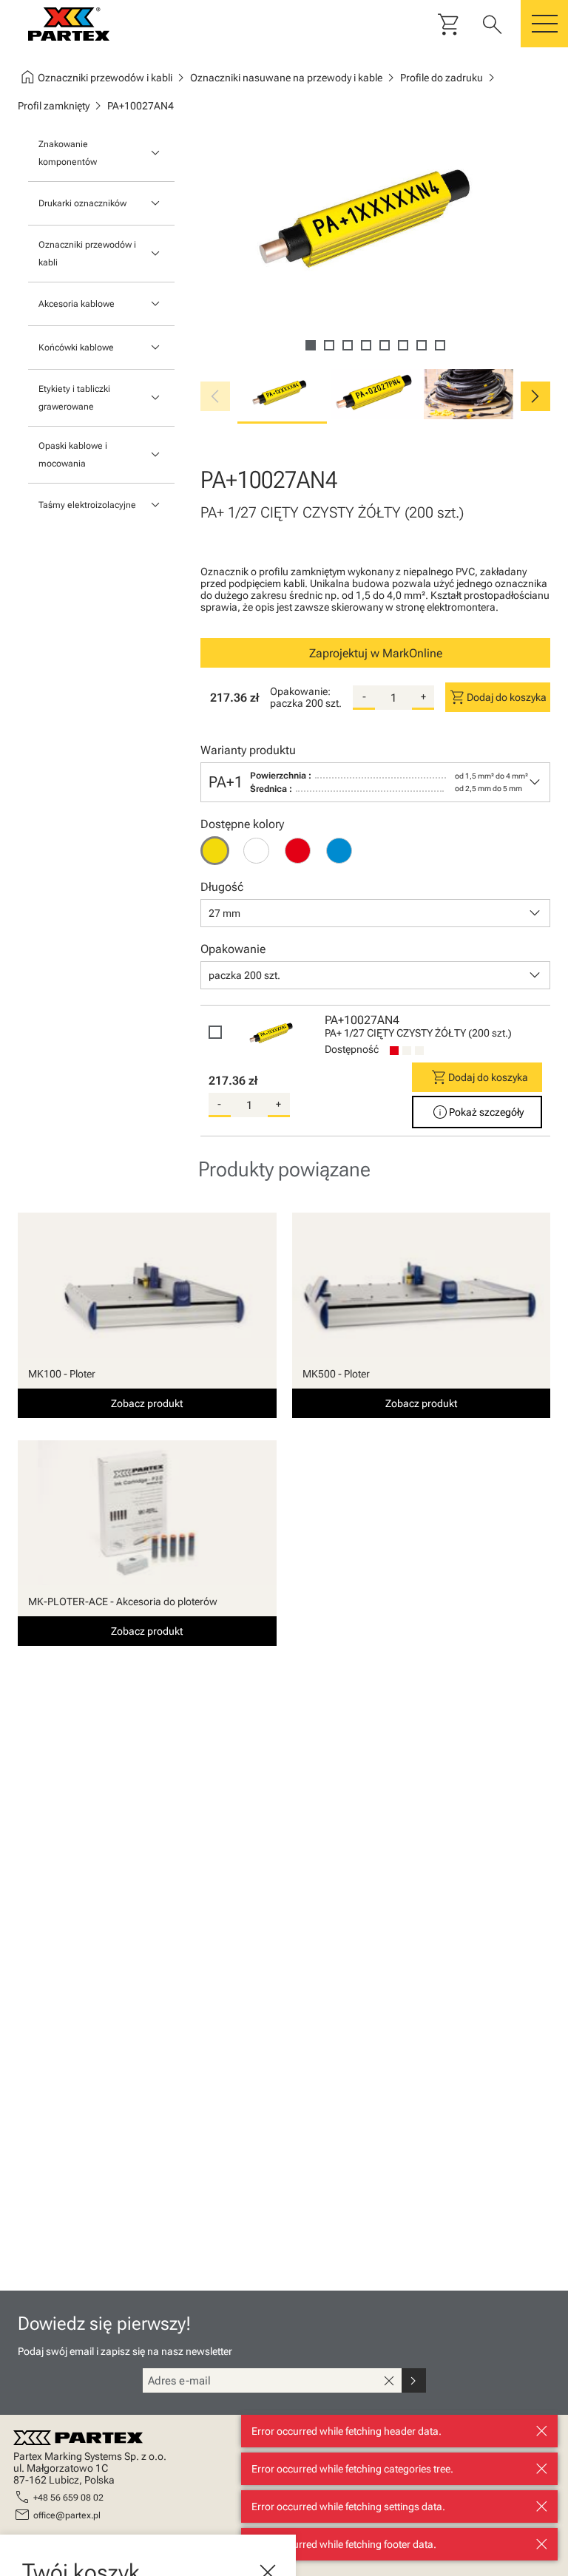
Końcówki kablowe (76, 348)
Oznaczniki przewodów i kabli (87, 254)
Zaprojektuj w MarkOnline (376, 653)
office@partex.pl (67, 2515)
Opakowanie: (300, 691)
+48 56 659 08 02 (68, 2498)
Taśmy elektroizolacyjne (87, 505)
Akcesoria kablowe (77, 304)
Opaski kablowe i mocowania (73, 455)
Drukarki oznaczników (82, 203)
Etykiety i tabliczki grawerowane (74, 398)
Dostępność (352, 1049)
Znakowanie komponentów (68, 153)
